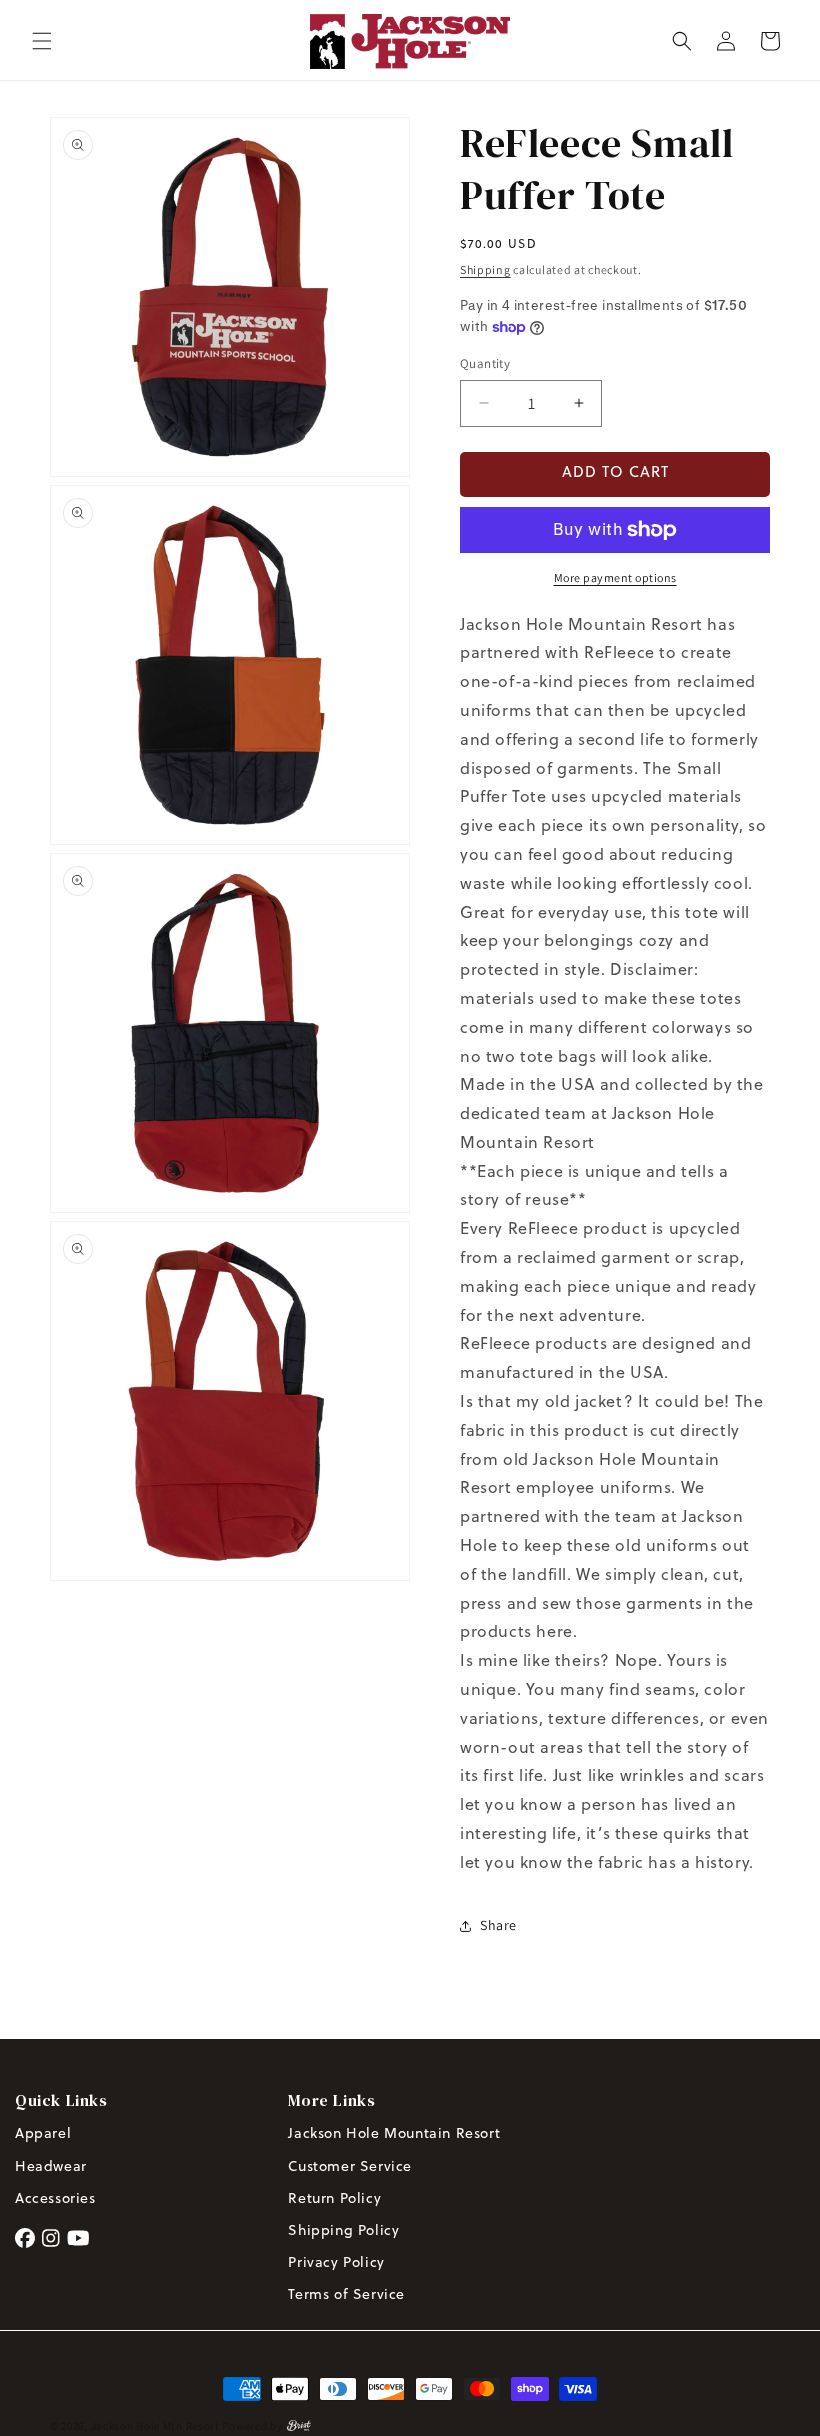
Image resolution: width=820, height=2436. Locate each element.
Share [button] (498, 1925)
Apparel (43, 2134)
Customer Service (350, 2167)
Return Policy (336, 2199)
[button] (42, 41)
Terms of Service (346, 2295)
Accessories (55, 2199)
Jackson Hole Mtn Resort (155, 2426)
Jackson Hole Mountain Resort (394, 2134)
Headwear (51, 2167)
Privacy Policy (336, 2263)
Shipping (485, 269)
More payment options (615, 577)
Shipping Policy (343, 2231)
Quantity (485, 363)
